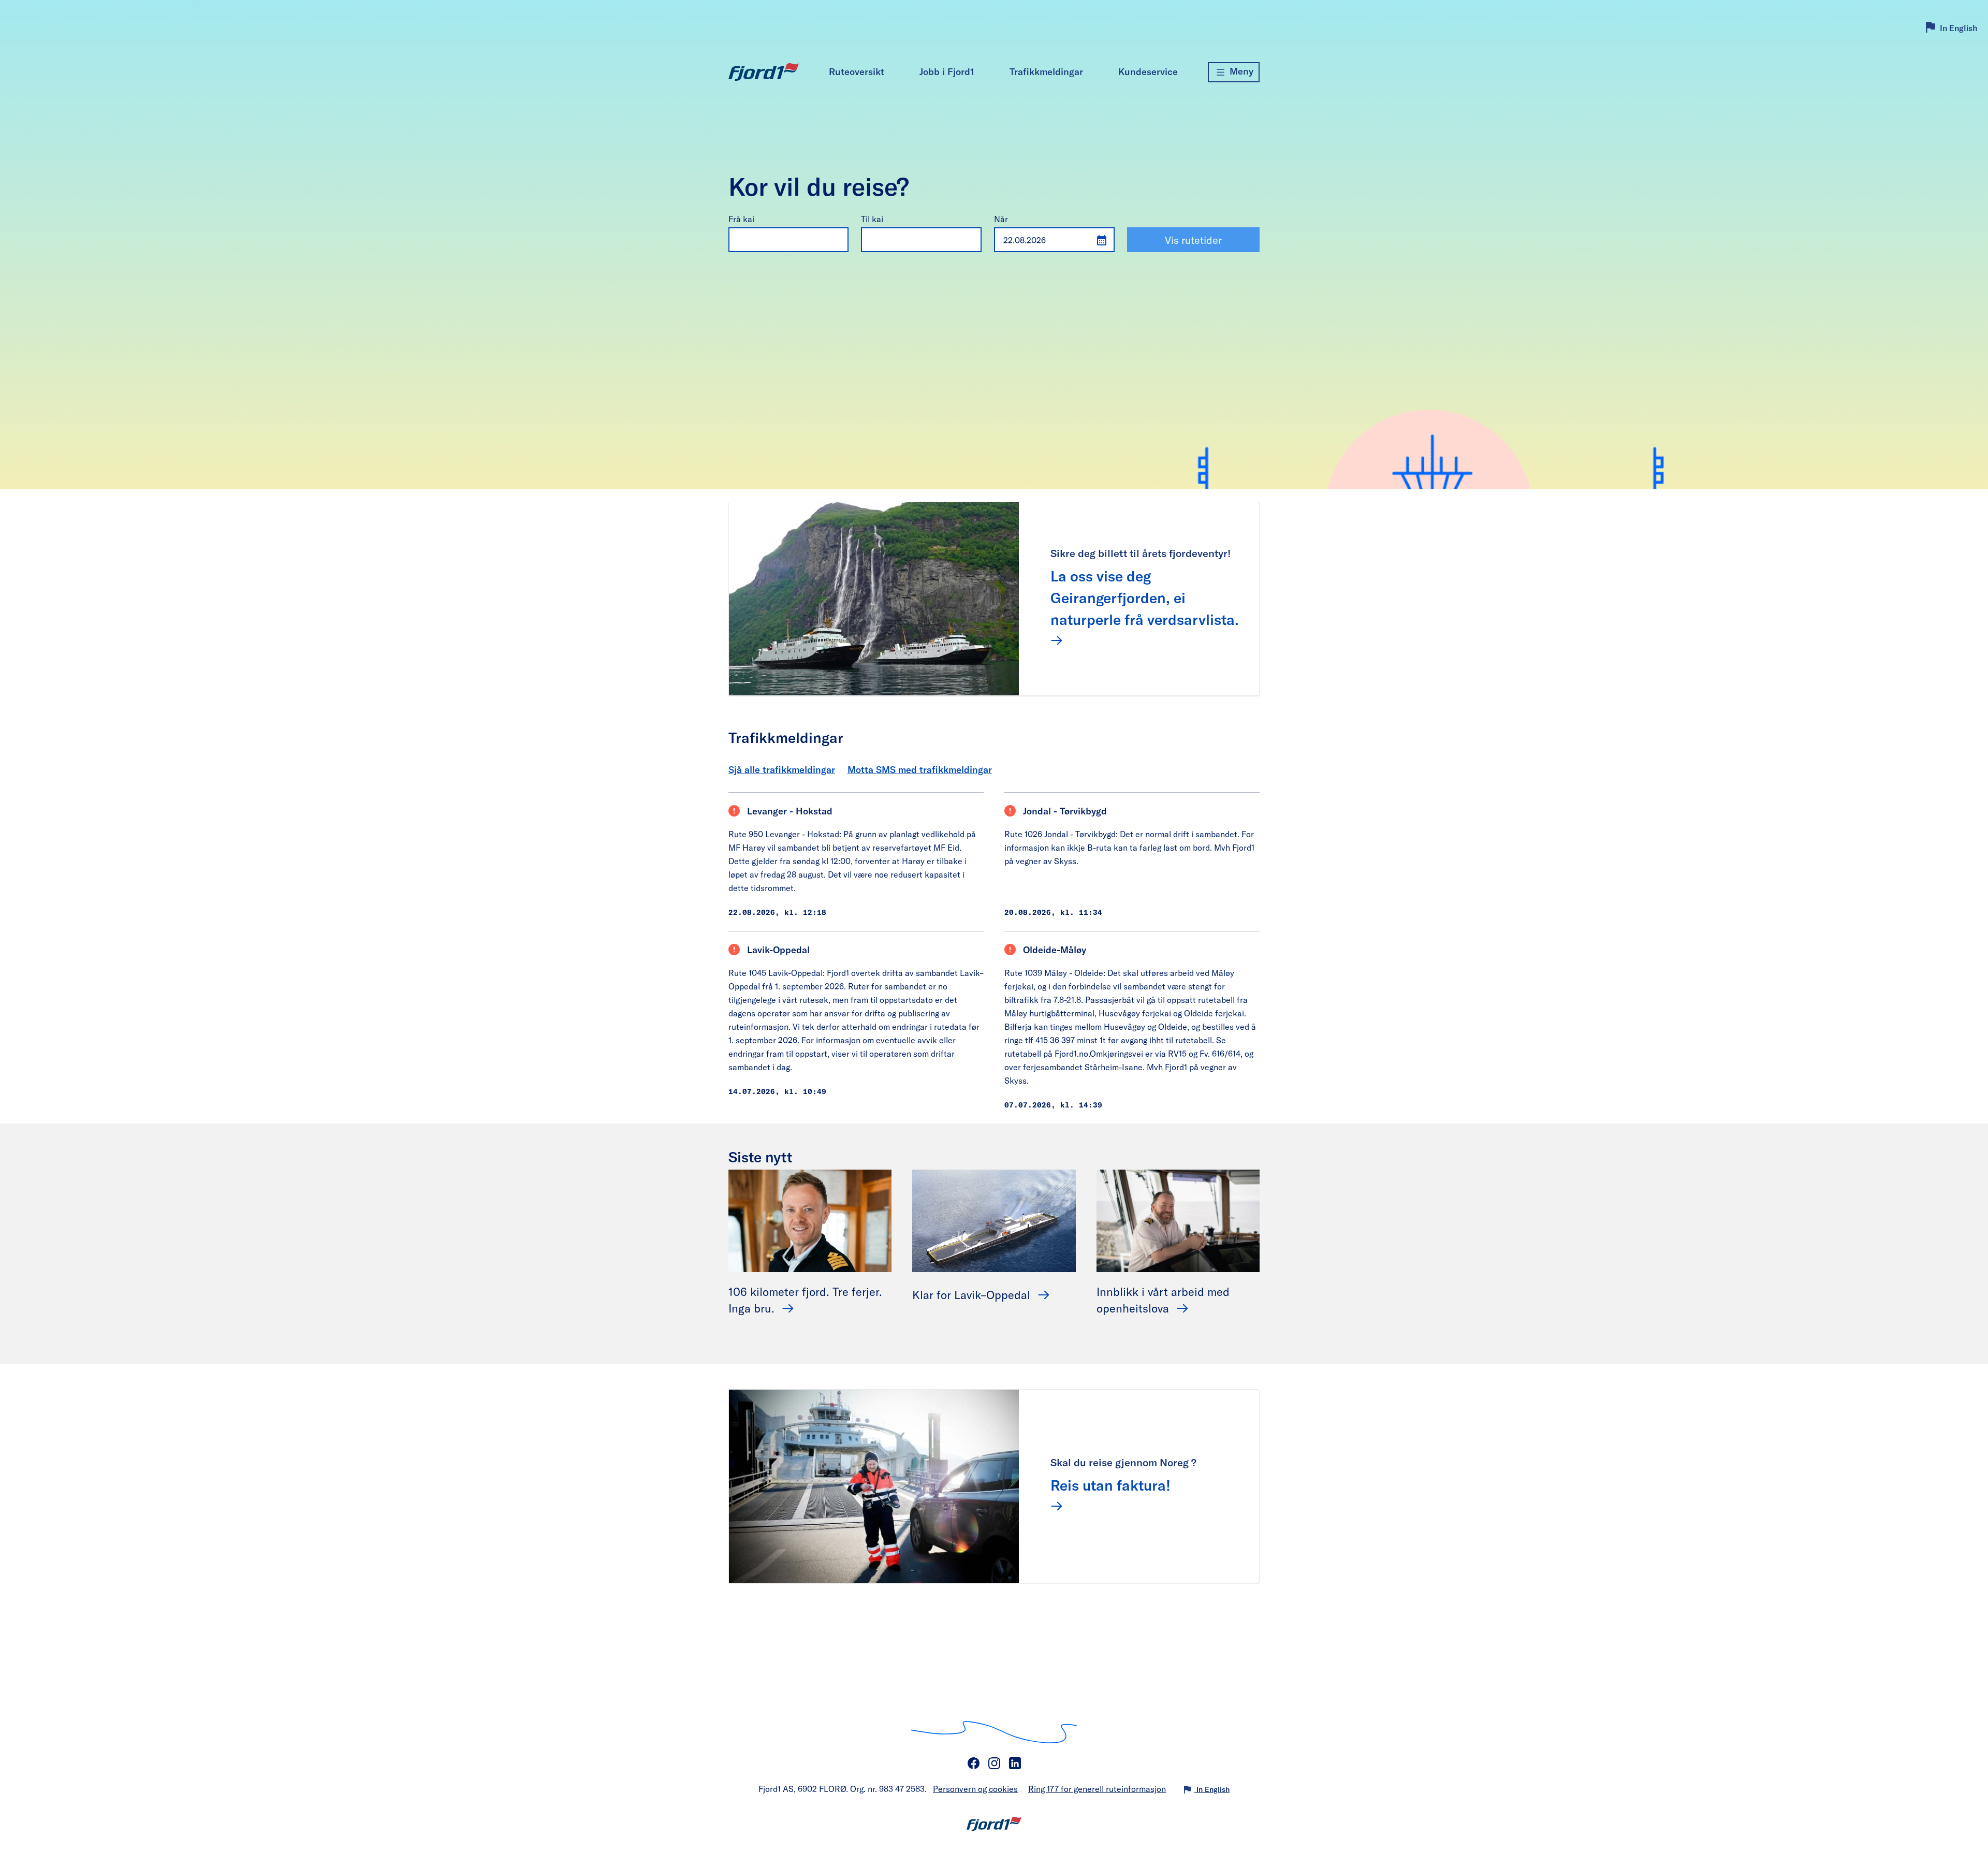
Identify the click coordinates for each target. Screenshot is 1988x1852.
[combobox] (778, 240)
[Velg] (837, 239)
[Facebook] (973, 1763)
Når (1001, 219)
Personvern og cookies (975, 1789)
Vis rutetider (1193, 240)
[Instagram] (994, 1763)
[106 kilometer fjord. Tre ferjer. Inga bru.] (810, 1220)
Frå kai (741, 219)
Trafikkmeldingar (1046, 71)
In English (1959, 28)
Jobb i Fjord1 (947, 71)
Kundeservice (1148, 71)
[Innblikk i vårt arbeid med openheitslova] (1178, 1220)
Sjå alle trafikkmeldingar (782, 769)
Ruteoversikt (857, 71)
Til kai (872, 219)
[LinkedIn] (1015, 1763)
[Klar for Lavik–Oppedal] (994, 1220)
